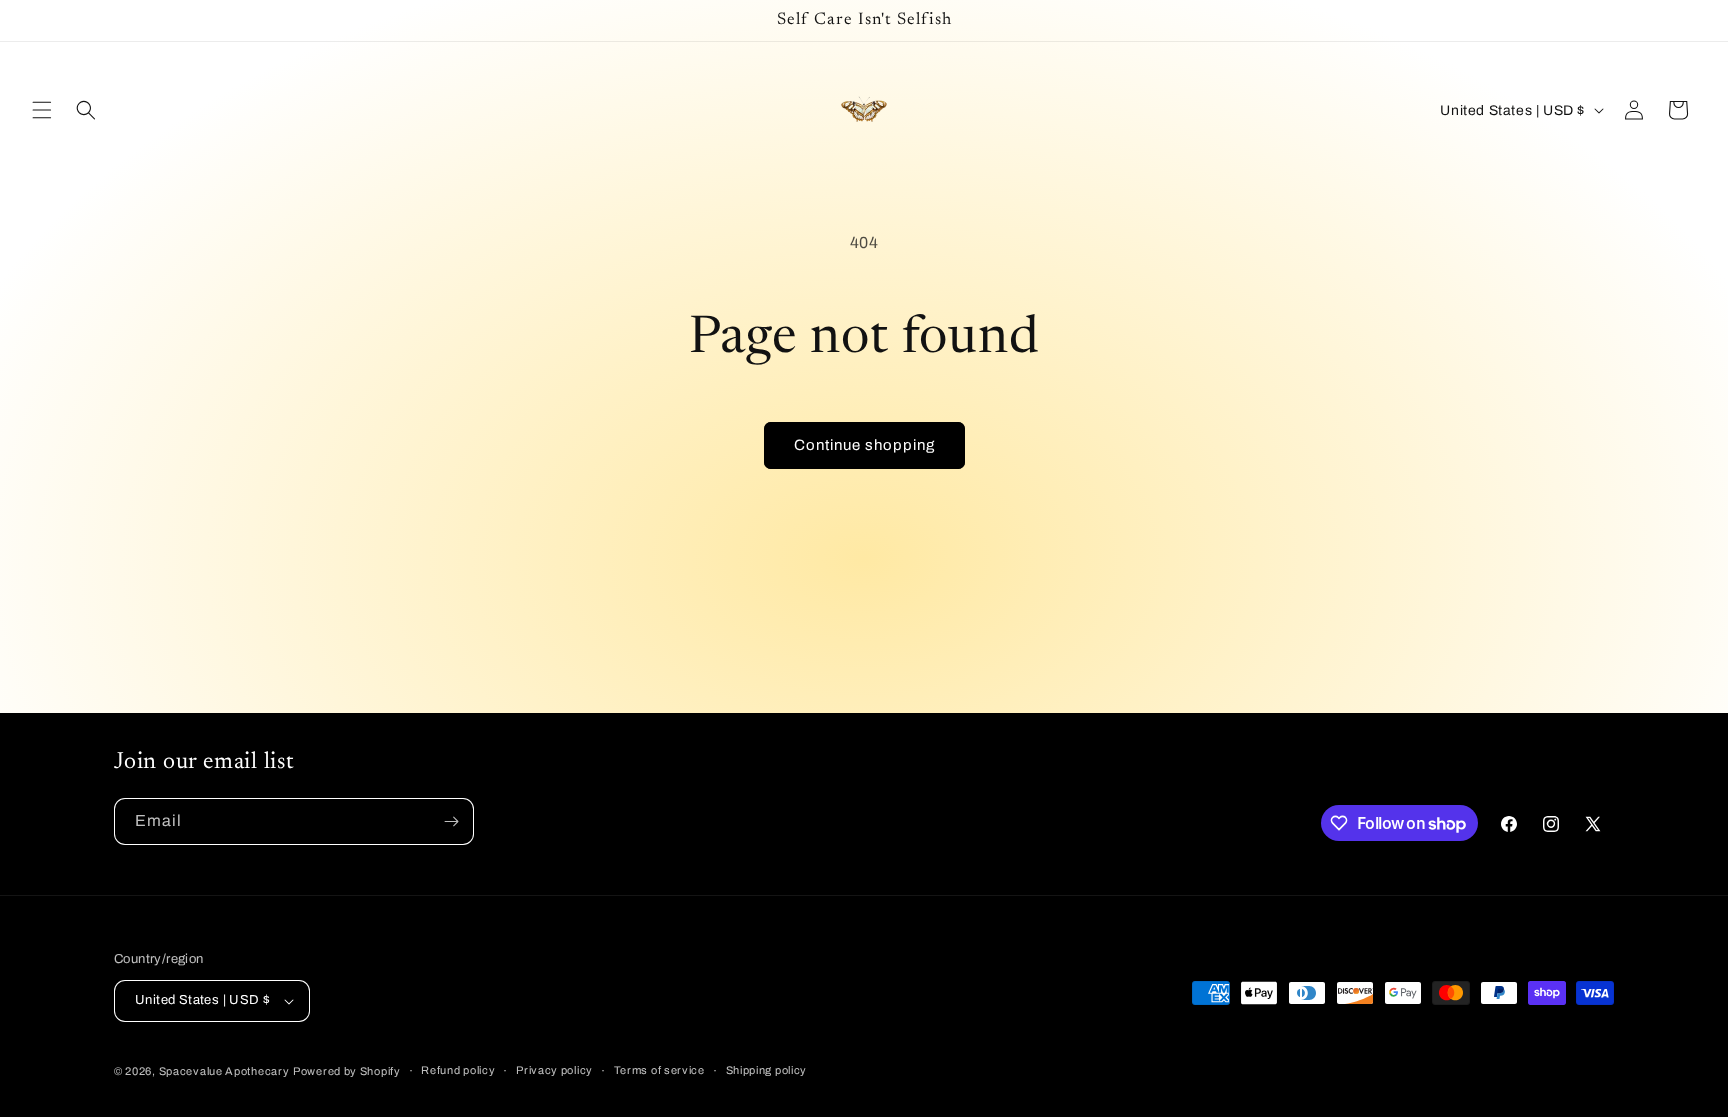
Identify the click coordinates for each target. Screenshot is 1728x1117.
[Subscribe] (451, 821)
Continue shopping (864, 445)
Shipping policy (767, 1070)
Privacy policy (554, 1070)
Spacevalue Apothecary (224, 1071)
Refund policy (458, 1070)
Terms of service (659, 1070)
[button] (42, 110)
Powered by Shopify (347, 1071)
